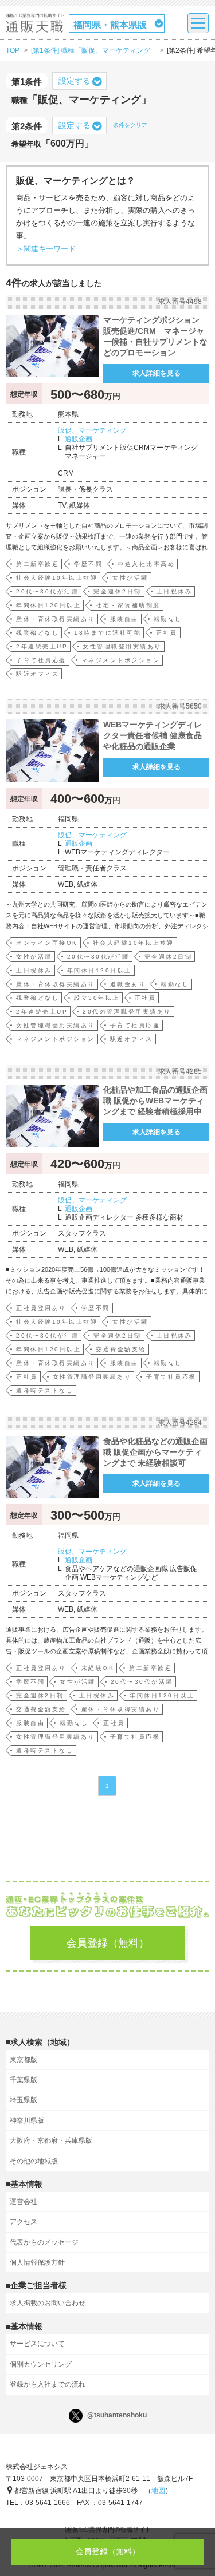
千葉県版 (24, 2080)
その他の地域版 (34, 2161)
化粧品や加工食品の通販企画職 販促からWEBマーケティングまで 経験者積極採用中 (155, 1101)
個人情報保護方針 (37, 2262)
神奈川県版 (27, 2120)
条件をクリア (130, 125)
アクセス (24, 2222)
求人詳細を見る (157, 373)
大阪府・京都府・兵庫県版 (51, 2140)
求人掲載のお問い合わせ (48, 2303)
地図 (158, 2491)
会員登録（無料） (108, 1943)
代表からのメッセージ (44, 2242)
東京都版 (24, 2060)
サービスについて (37, 2344)
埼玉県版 (24, 2100)
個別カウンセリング (41, 2364)
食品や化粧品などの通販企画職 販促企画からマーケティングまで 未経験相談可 (155, 1452)
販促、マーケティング (92, 430)
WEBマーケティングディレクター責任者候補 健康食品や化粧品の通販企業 (153, 735)
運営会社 (24, 2202)
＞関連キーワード (46, 249)
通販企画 (79, 439)
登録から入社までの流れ (48, 2384)
